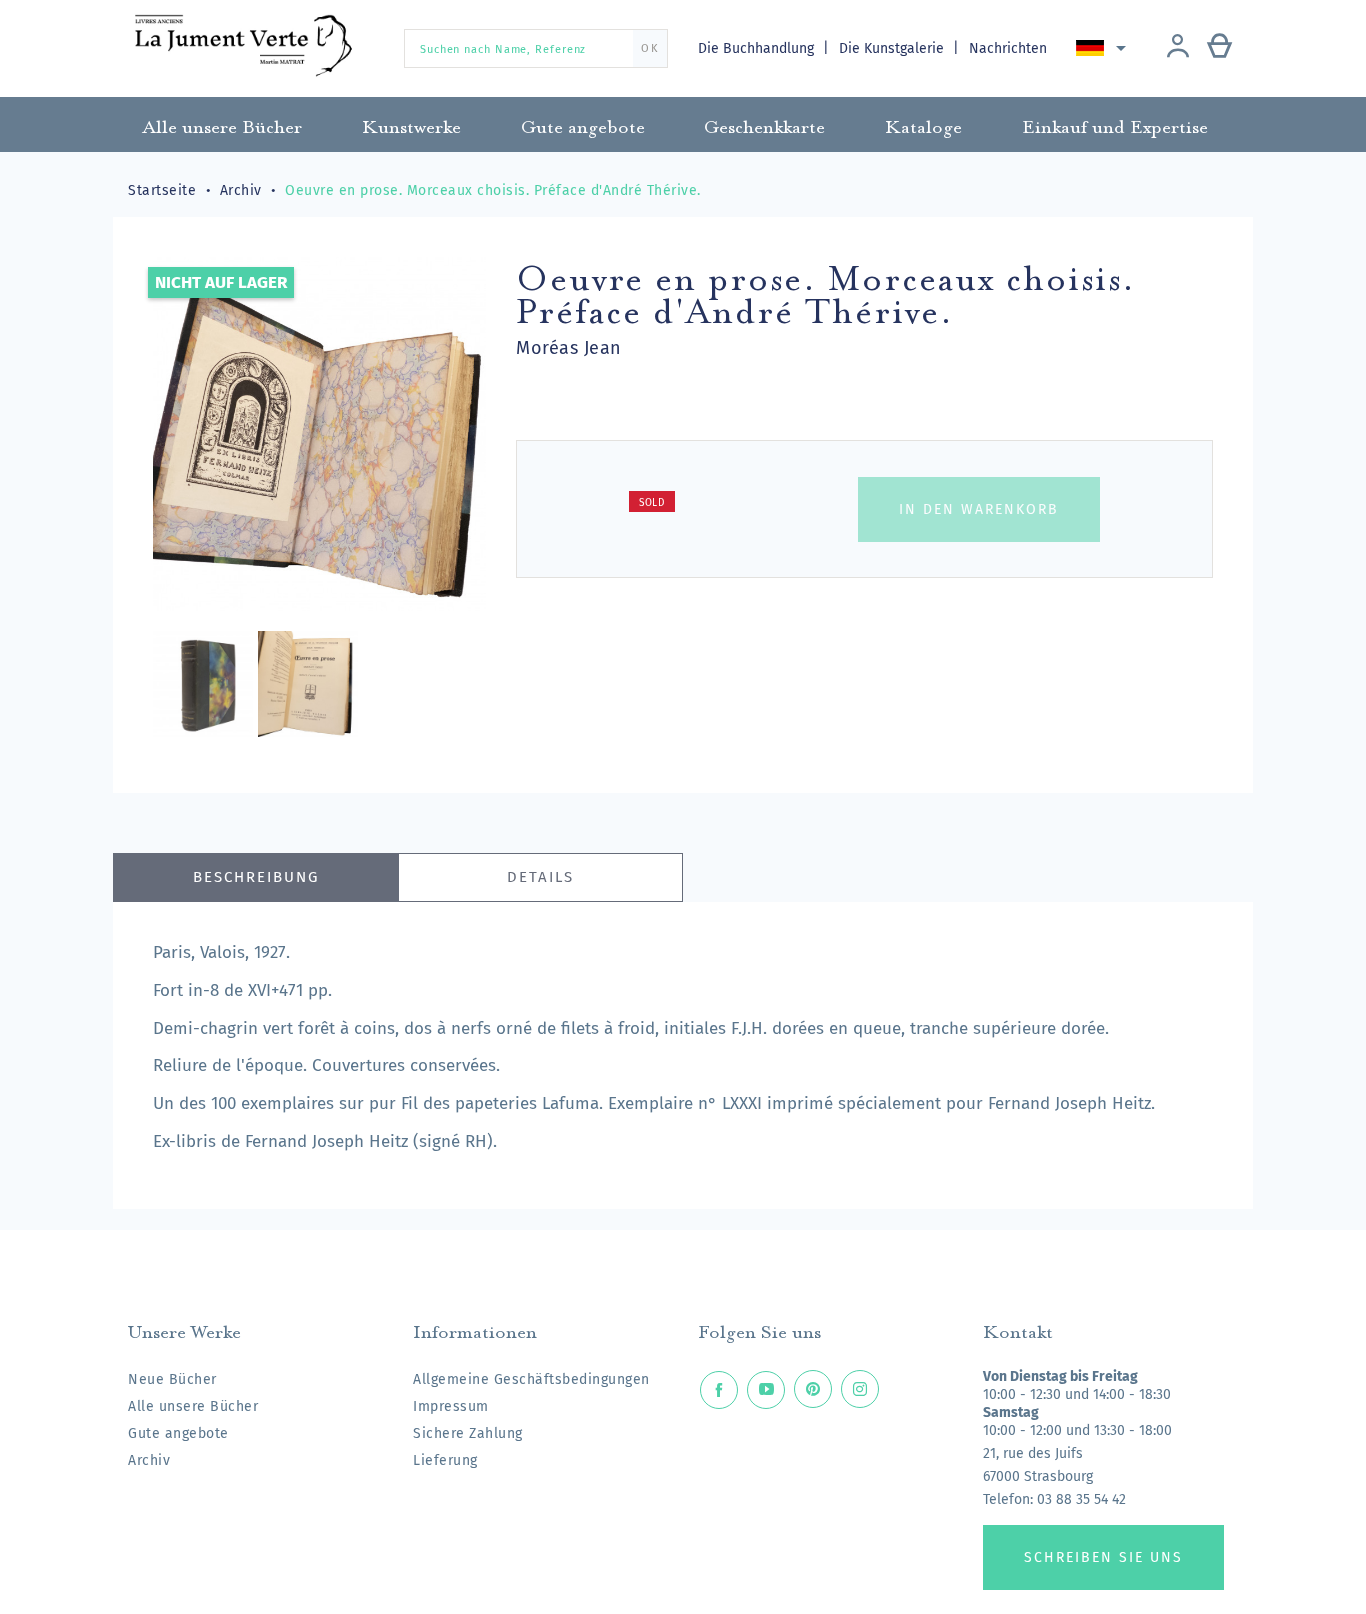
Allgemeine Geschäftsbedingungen (531, 1379)
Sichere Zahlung (468, 1433)
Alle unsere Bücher (193, 1406)
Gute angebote (178, 1433)
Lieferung (445, 1460)
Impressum (451, 1406)
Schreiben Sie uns (1103, 1557)
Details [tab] (540, 877)
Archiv (149, 1460)
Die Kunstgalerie (893, 48)
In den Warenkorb (979, 509)
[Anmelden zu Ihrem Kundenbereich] (1178, 48)
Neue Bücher (172, 1379)
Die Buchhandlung (758, 48)
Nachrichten (1008, 48)
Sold (652, 503)
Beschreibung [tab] (256, 877)
